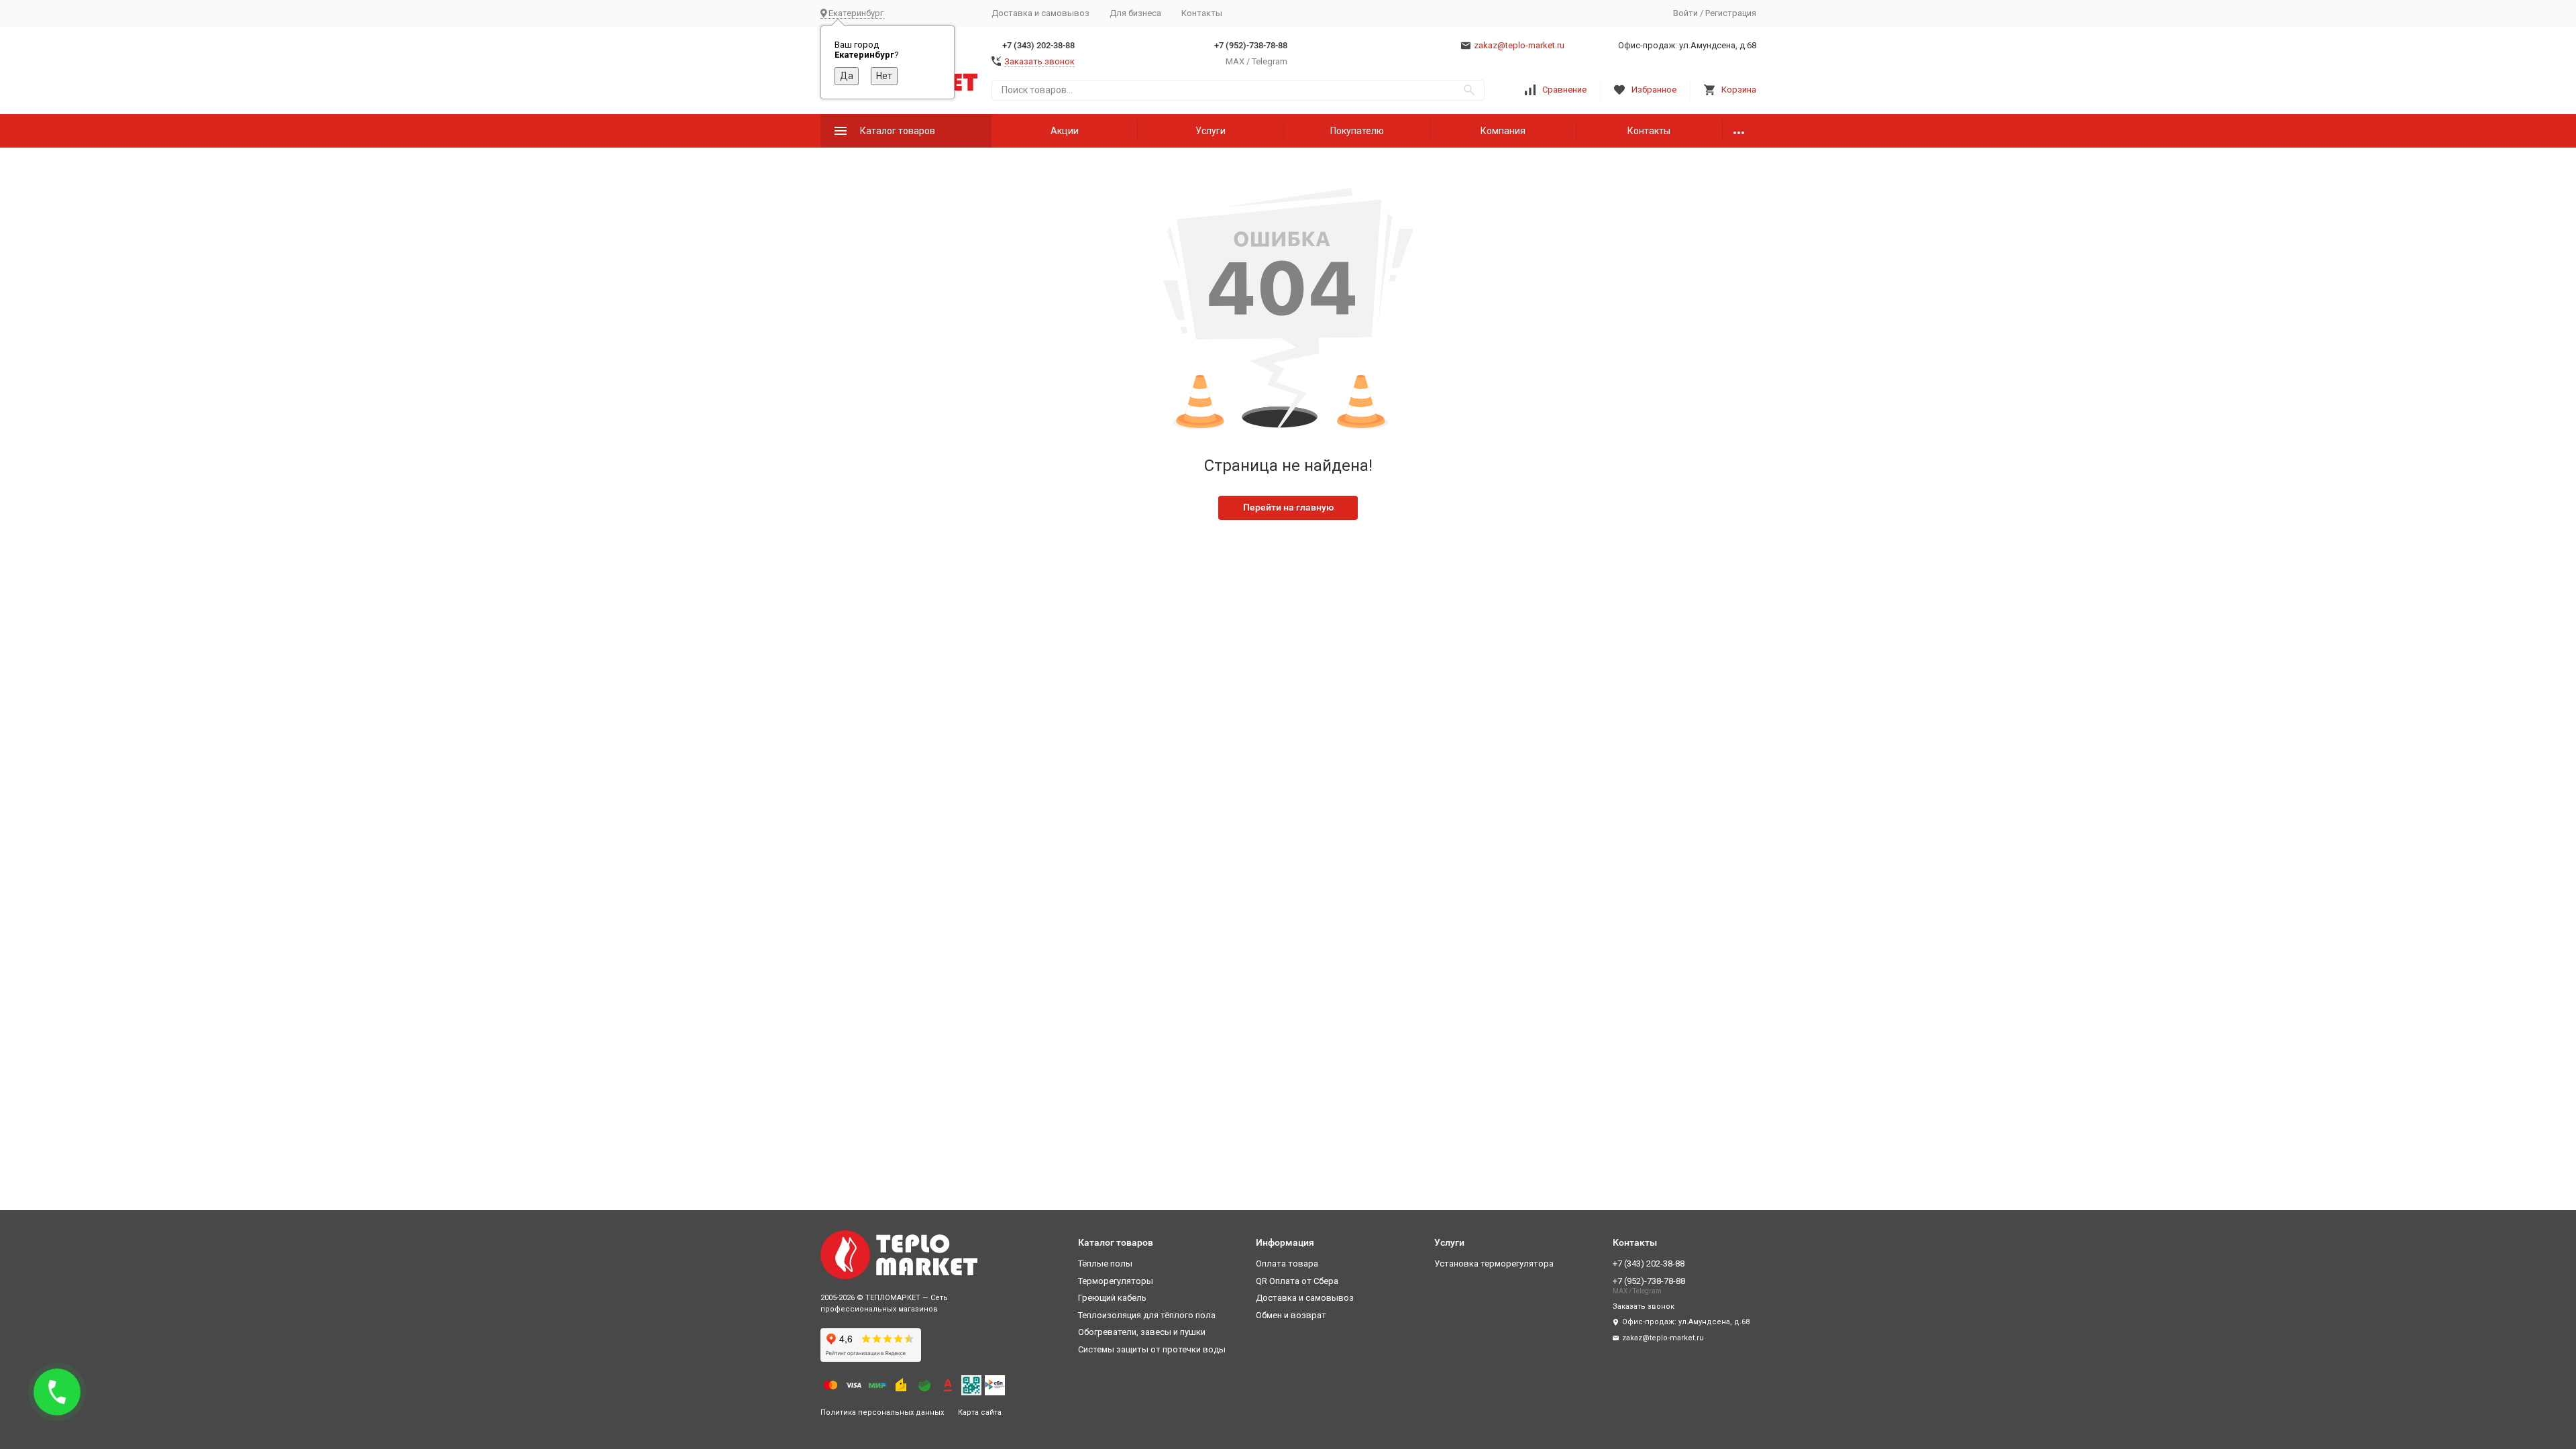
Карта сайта (980, 1412)
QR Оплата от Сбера (1297, 1281)
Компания (1503, 131)
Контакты (1202, 13)
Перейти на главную (1288, 507)
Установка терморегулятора (1494, 1264)
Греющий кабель (1112, 1298)
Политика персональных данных (882, 1412)
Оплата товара (1287, 1264)
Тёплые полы (1105, 1264)
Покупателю (1357, 131)
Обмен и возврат (1291, 1315)
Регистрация (1731, 13)
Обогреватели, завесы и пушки (1142, 1332)
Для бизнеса (1135, 13)
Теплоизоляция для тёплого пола (1147, 1315)
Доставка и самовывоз (1040, 13)
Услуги (1211, 131)
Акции (1065, 131)
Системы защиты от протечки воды (1152, 1349)
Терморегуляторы (1116, 1281)
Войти (1685, 13)
